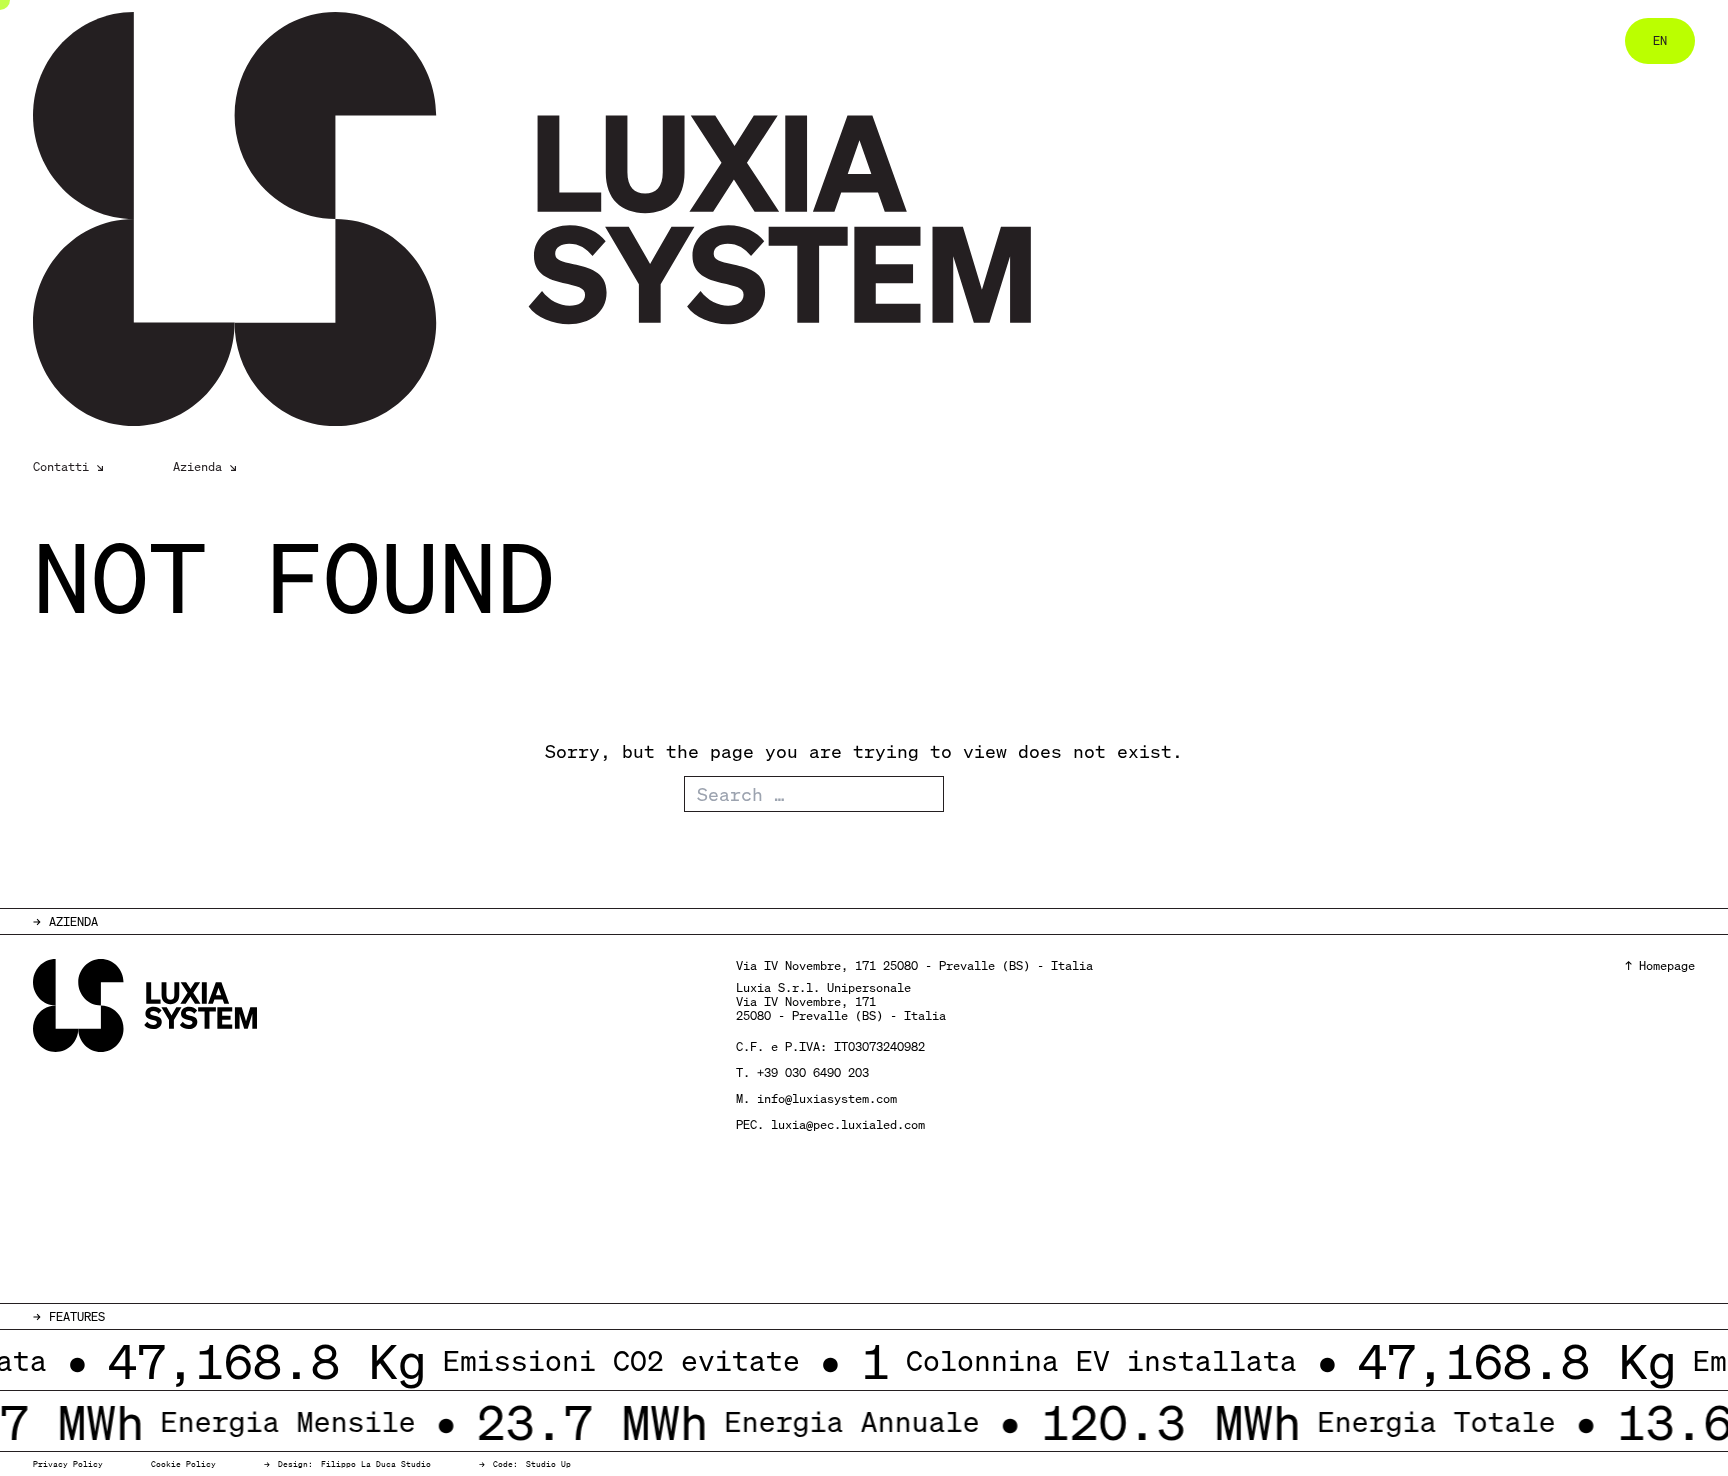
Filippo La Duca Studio (376, 1464)
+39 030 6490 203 (813, 1072)
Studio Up (548, 1464)
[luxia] (517, 219)
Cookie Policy (183, 1464)
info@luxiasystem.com (827, 1098)
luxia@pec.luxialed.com (848, 1124)
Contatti (61, 467)
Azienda (197, 467)
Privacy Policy (68, 1464)
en (1660, 40)
